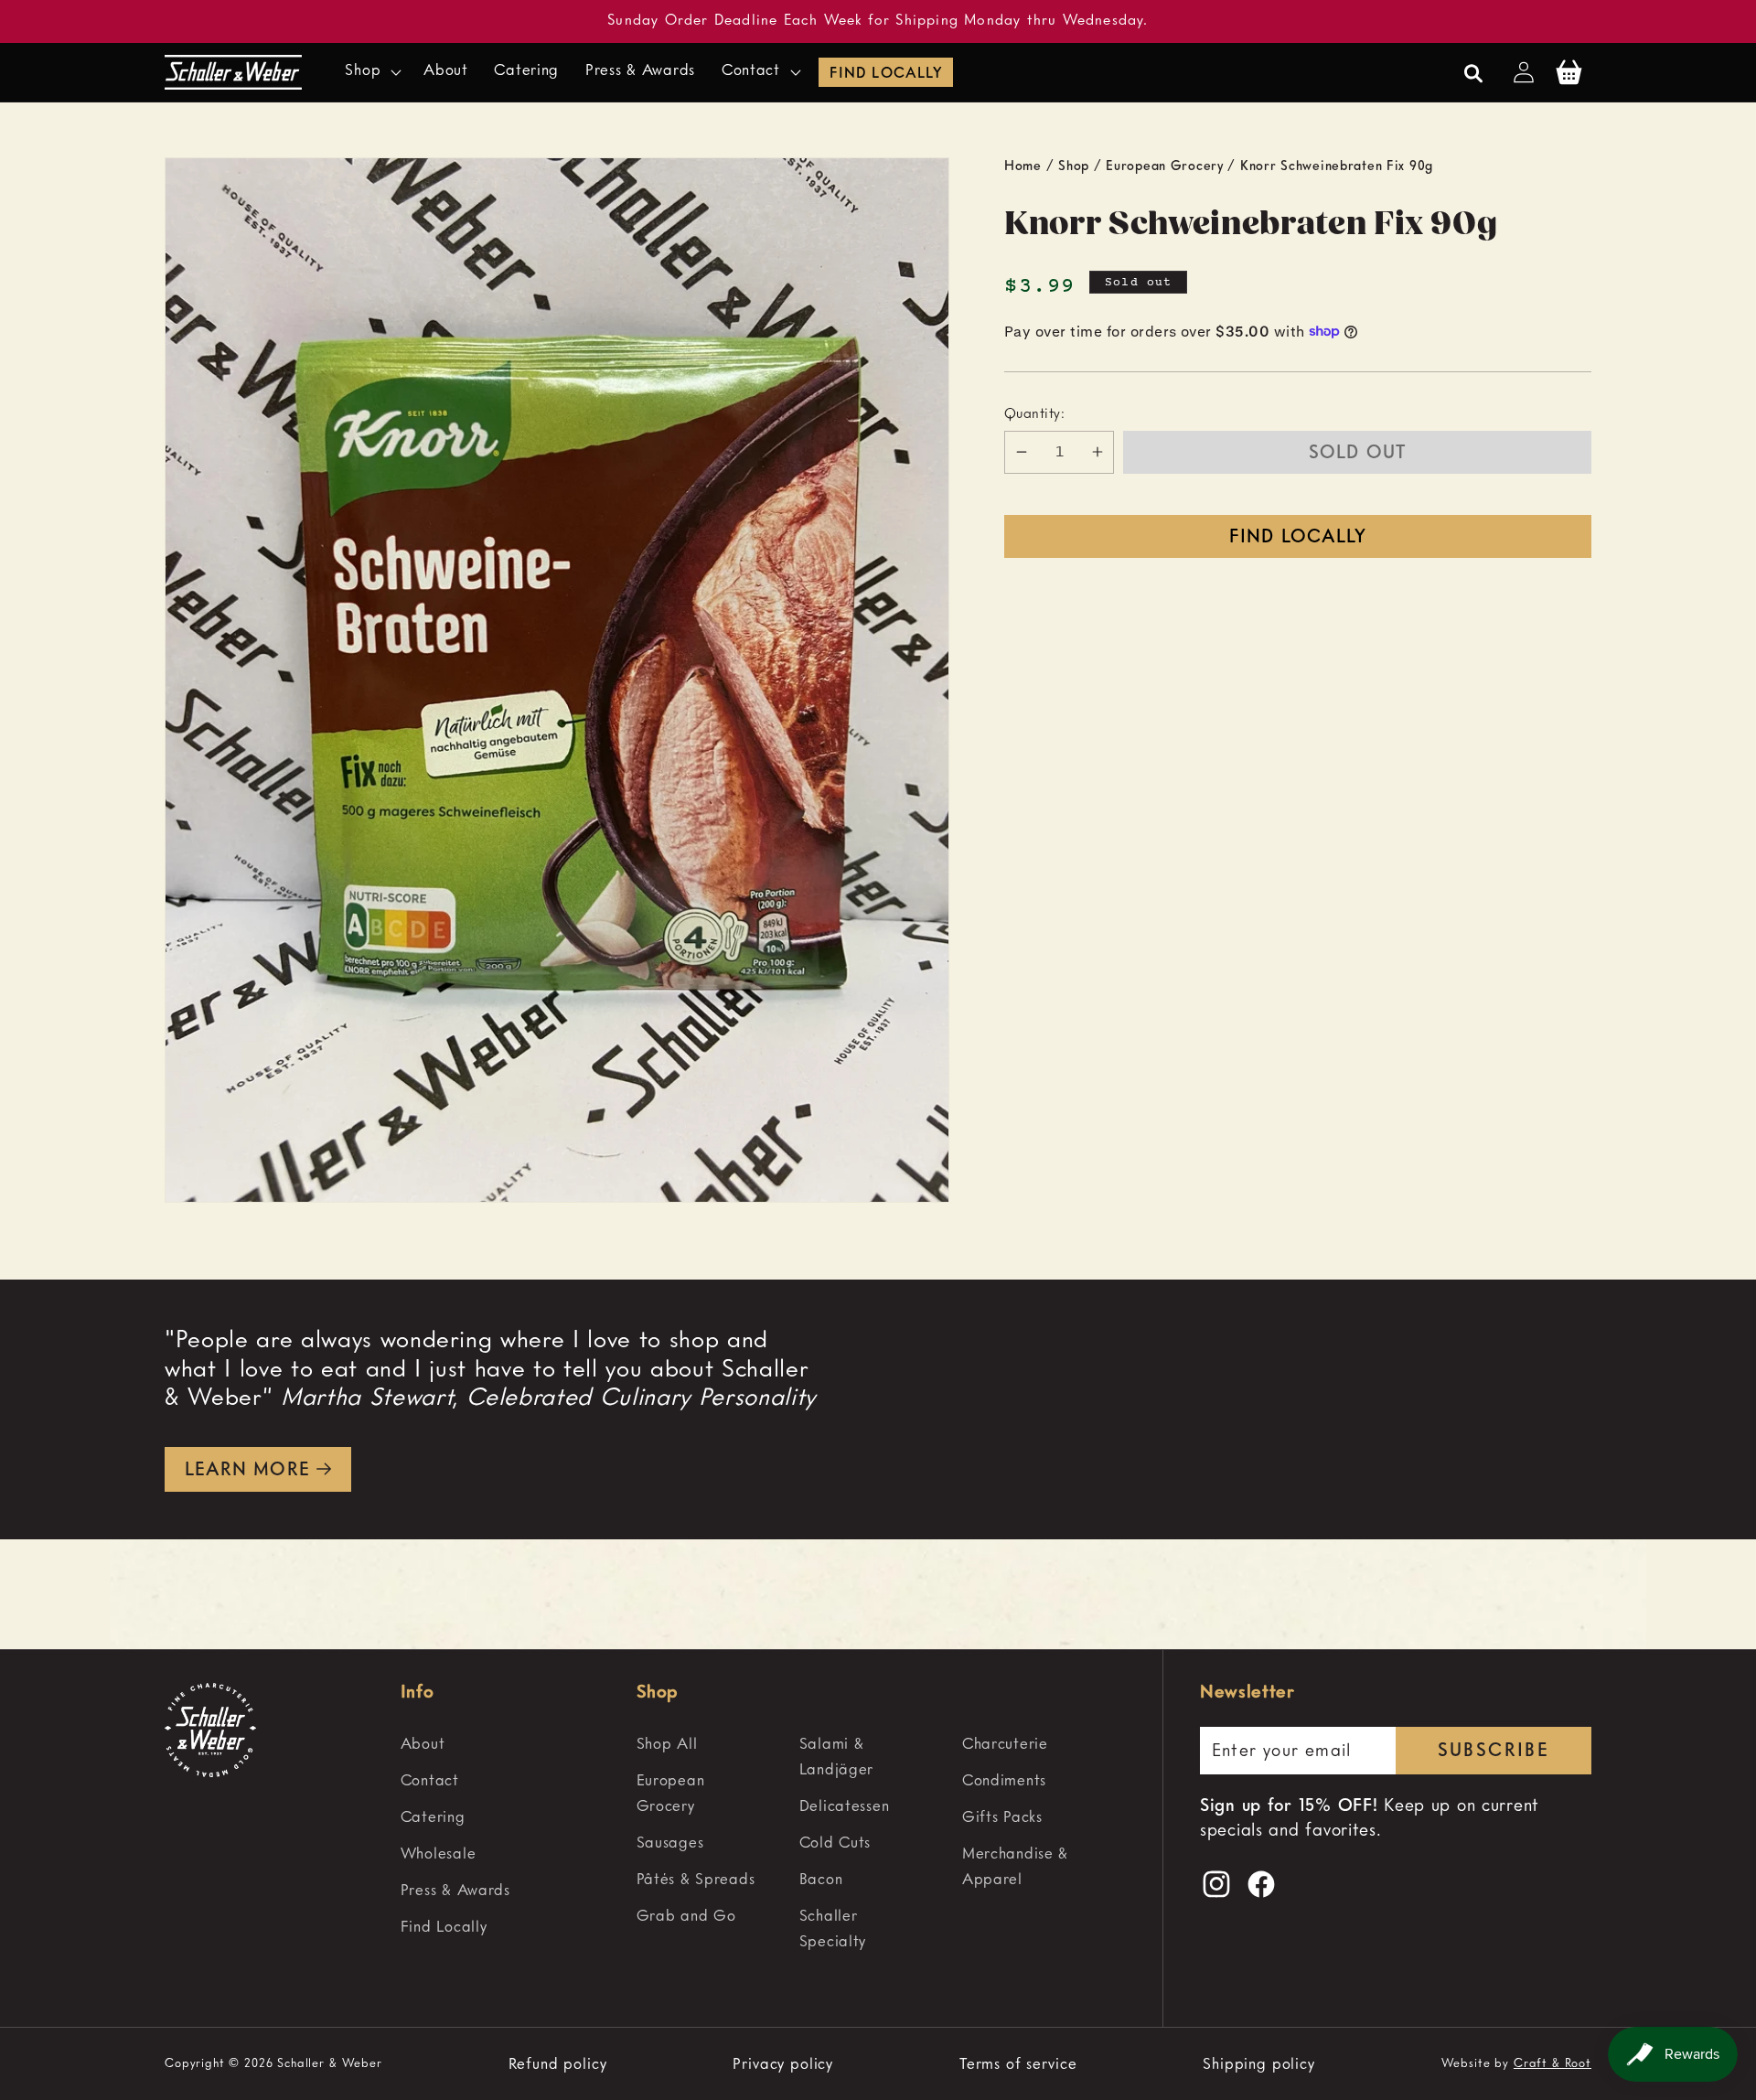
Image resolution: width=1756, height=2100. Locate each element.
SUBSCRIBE (1494, 1752)
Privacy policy (783, 2064)
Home (1023, 166)
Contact (430, 1781)
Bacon (821, 1880)
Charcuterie (1005, 1745)
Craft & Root (1553, 2064)
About (423, 1745)
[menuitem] (510, 1745)
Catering (433, 1818)
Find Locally (885, 74)
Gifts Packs (1002, 1818)
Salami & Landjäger (836, 1757)
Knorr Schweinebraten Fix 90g (1337, 166)
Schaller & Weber (329, 2064)
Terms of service (1018, 2064)
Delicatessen (845, 1807)
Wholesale (438, 1854)
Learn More (247, 1471)
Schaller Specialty (833, 1929)
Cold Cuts (835, 1843)
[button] (371, 72)
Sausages (670, 1843)
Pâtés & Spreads (696, 1880)
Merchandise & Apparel (1015, 1867)
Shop (1074, 166)
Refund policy (558, 2064)
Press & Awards (455, 1891)
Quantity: (1034, 413)
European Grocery (1165, 166)
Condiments (1004, 1781)
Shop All (667, 1745)
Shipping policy (1259, 2064)
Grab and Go (686, 1917)
